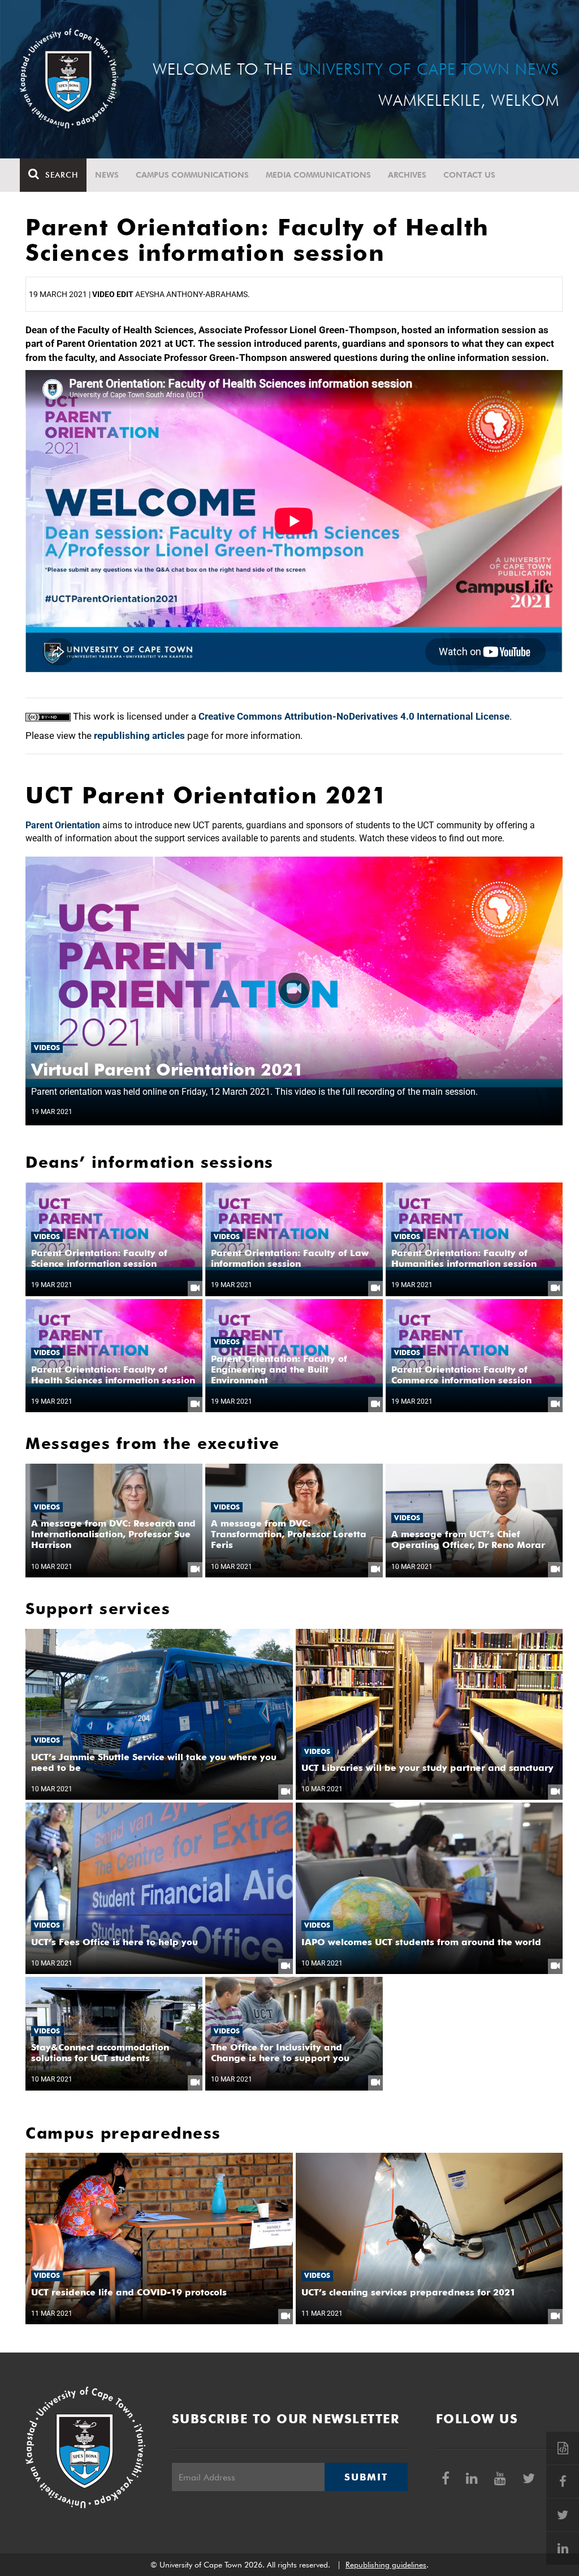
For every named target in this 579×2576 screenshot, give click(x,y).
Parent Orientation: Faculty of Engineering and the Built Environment (279, 1369)
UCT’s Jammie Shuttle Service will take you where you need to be (154, 1762)
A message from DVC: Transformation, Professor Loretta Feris (289, 1534)
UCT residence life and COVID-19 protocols (129, 2292)
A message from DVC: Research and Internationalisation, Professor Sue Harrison (113, 1534)
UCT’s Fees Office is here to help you (114, 1942)
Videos (47, 1048)
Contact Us (469, 175)
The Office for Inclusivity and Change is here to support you (280, 2053)
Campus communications (192, 175)
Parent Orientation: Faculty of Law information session (290, 1258)
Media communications (318, 175)
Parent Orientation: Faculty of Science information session (99, 1258)
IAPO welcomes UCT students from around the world (421, 1942)
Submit (366, 2477)
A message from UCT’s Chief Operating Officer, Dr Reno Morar (468, 1539)
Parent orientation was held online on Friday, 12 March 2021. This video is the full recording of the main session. (254, 1092)
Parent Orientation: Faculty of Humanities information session (464, 1258)
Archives (407, 175)
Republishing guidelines (386, 2565)
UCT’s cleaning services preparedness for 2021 (409, 2292)
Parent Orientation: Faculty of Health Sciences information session (113, 1375)
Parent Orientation (63, 825)
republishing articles (139, 736)
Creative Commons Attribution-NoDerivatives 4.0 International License (354, 716)
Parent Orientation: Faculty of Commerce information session (461, 1375)
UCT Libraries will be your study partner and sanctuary (427, 1768)
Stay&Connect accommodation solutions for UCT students (100, 2053)
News (107, 175)
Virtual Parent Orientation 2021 (167, 1069)
